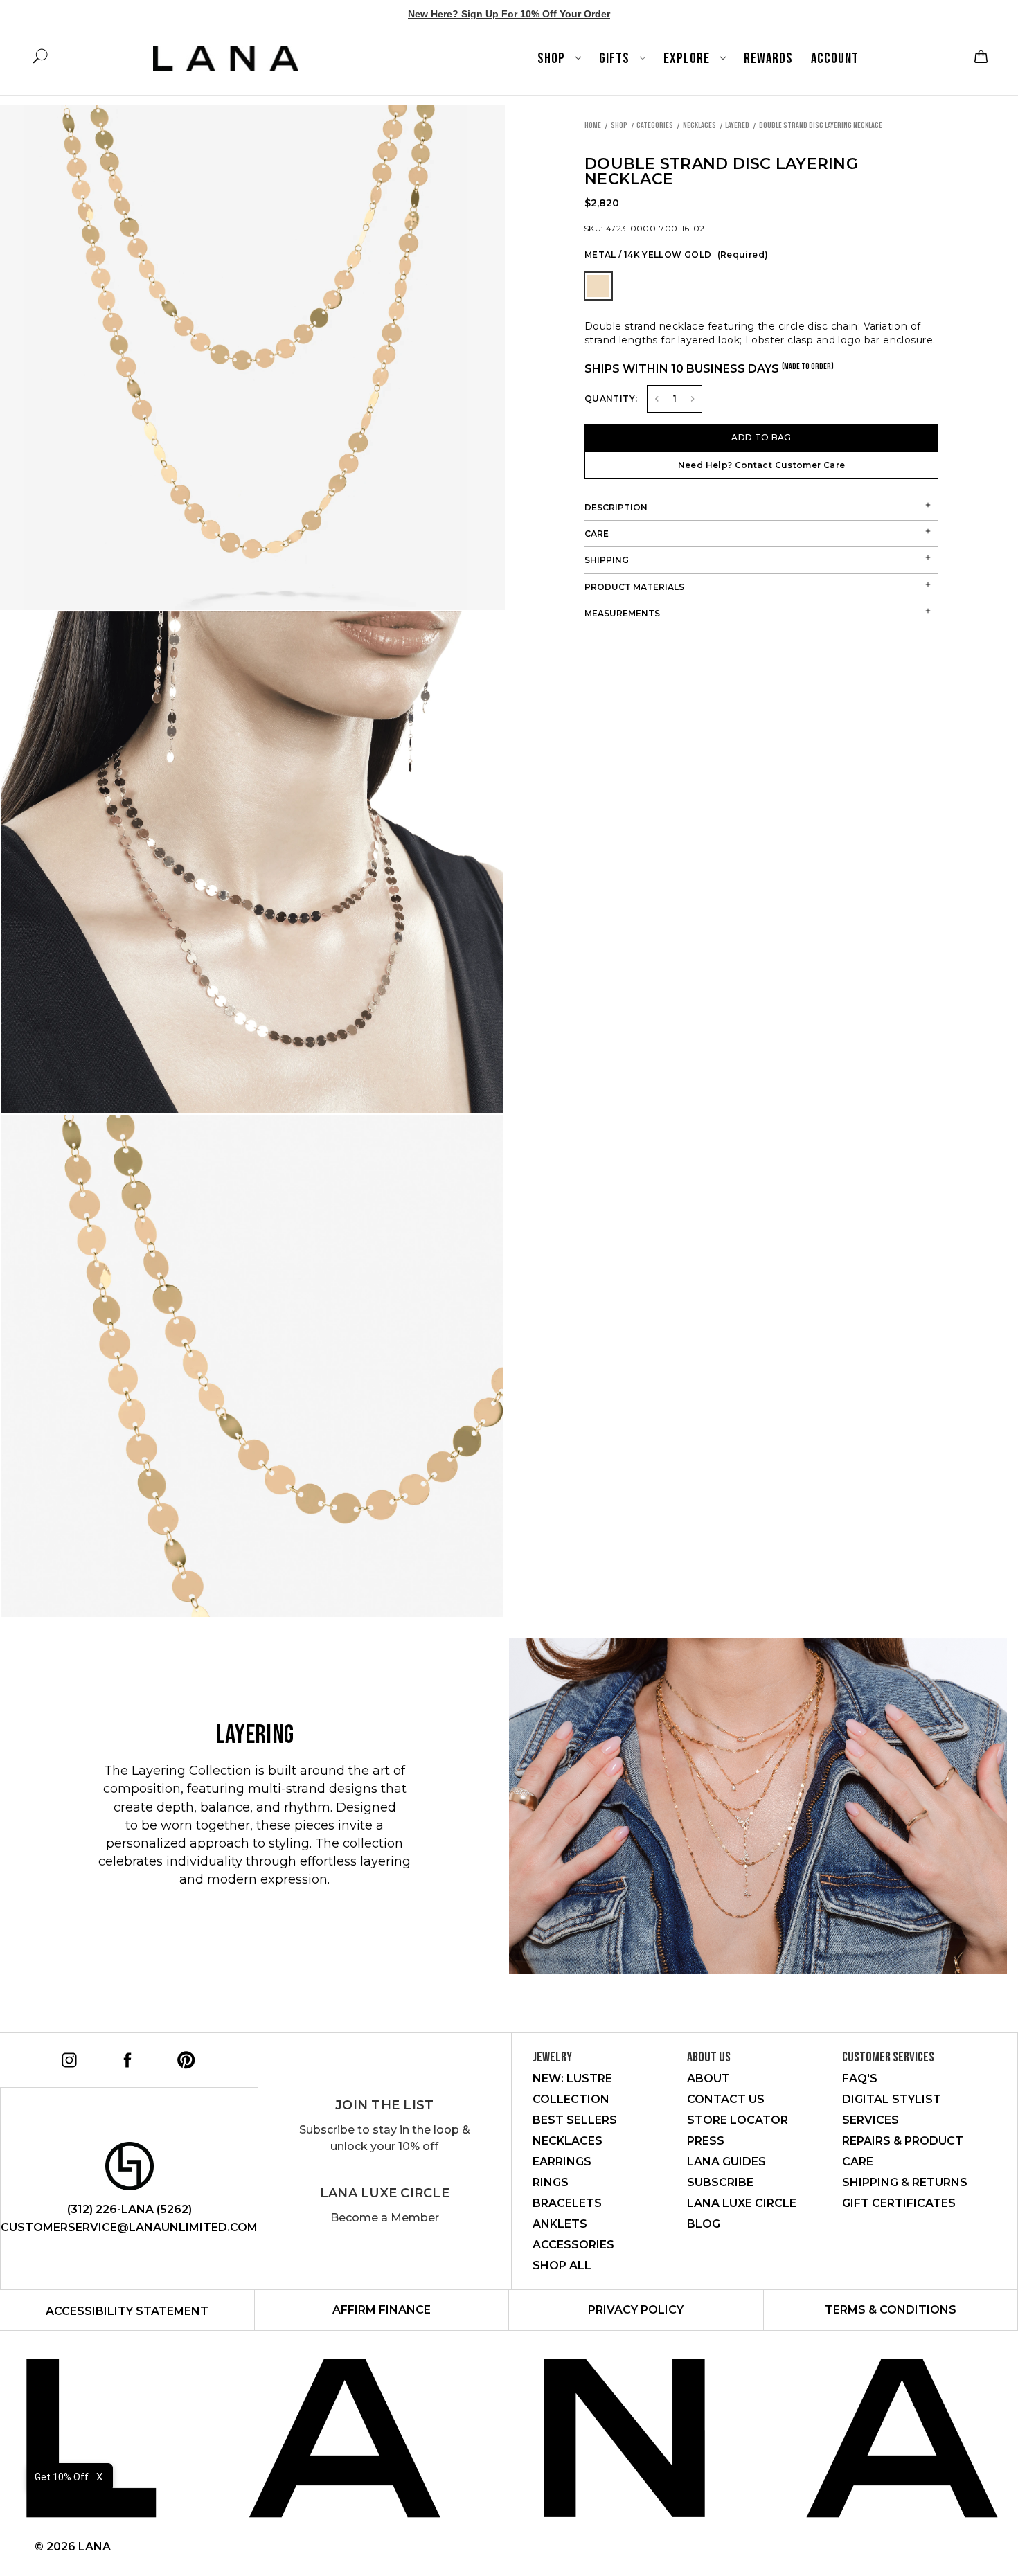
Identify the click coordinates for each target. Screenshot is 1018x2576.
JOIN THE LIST (384, 2105)
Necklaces (568, 2141)
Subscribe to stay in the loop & (385, 2138)
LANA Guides (726, 2162)
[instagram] (67, 2058)
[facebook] (125, 2058)
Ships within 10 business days (709, 368)
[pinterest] (184, 2058)
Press (706, 2141)
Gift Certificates (899, 2203)
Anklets (560, 2224)
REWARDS (768, 59)
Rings (551, 2182)
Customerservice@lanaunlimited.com (129, 2227)
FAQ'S (860, 2078)
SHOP (553, 59)
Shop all (562, 2265)
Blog (704, 2224)
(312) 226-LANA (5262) (130, 2209)
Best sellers (575, 2120)
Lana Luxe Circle (385, 2193)
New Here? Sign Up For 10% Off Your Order (509, 14)
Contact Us (726, 2099)
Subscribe (720, 2182)
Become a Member (385, 2218)
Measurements (622, 613)
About (708, 2078)
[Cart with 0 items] (979, 56)
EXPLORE (688, 59)
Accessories (573, 2245)
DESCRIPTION (616, 507)
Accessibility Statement (127, 2311)
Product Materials (634, 587)
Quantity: (611, 399)
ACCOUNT (835, 59)
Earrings (562, 2162)
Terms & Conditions (891, 2310)
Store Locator (738, 2120)
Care (597, 534)
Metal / (676, 254)
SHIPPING (607, 560)
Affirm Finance (382, 2310)
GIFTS (616, 59)
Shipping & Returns (905, 2182)
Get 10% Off (62, 2477)
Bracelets (567, 2203)
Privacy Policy (636, 2310)
